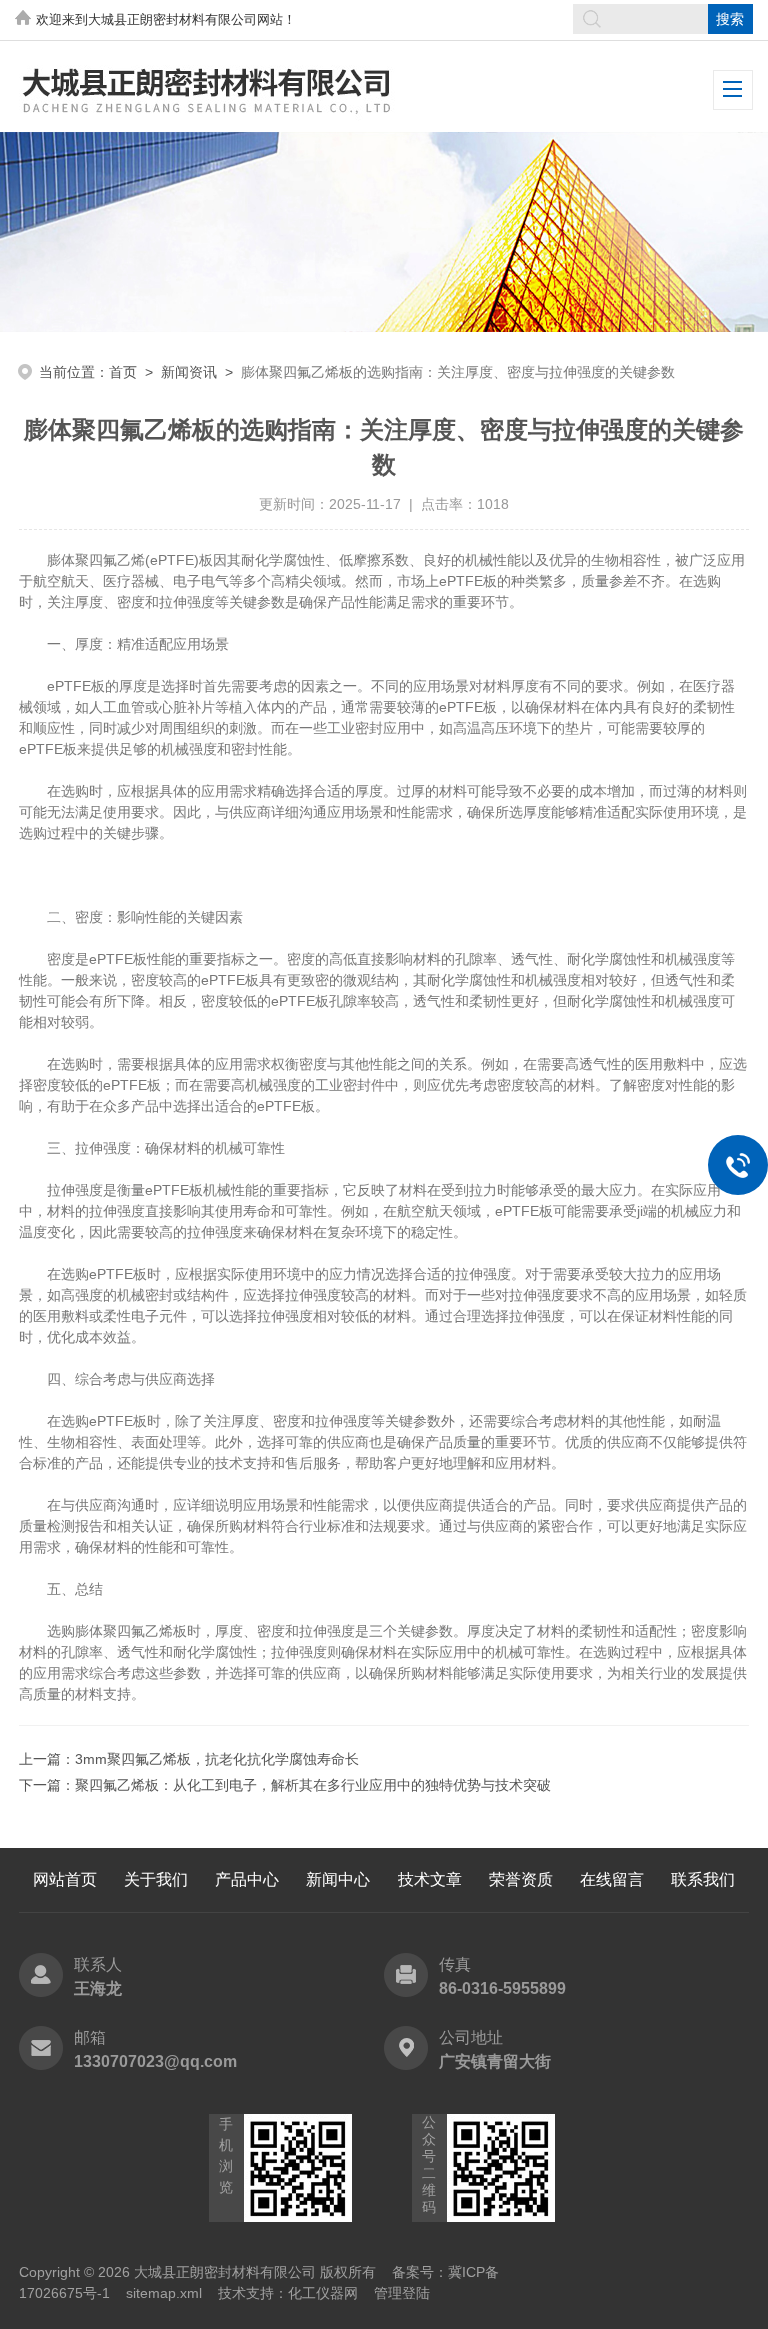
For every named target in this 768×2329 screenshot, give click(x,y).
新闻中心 (338, 1879)
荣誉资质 (521, 1879)
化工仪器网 (323, 2293)
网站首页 (65, 1879)
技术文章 (430, 1879)
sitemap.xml (164, 2293)
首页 (123, 372)
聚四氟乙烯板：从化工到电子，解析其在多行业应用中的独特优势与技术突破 (313, 1785)
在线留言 (612, 1879)
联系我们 (703, 1879)
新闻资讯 (189, 372)
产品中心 (247, 1879)
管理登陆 (402, 2293)
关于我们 (156, 1879)
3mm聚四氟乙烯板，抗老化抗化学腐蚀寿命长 (217, 1759)
